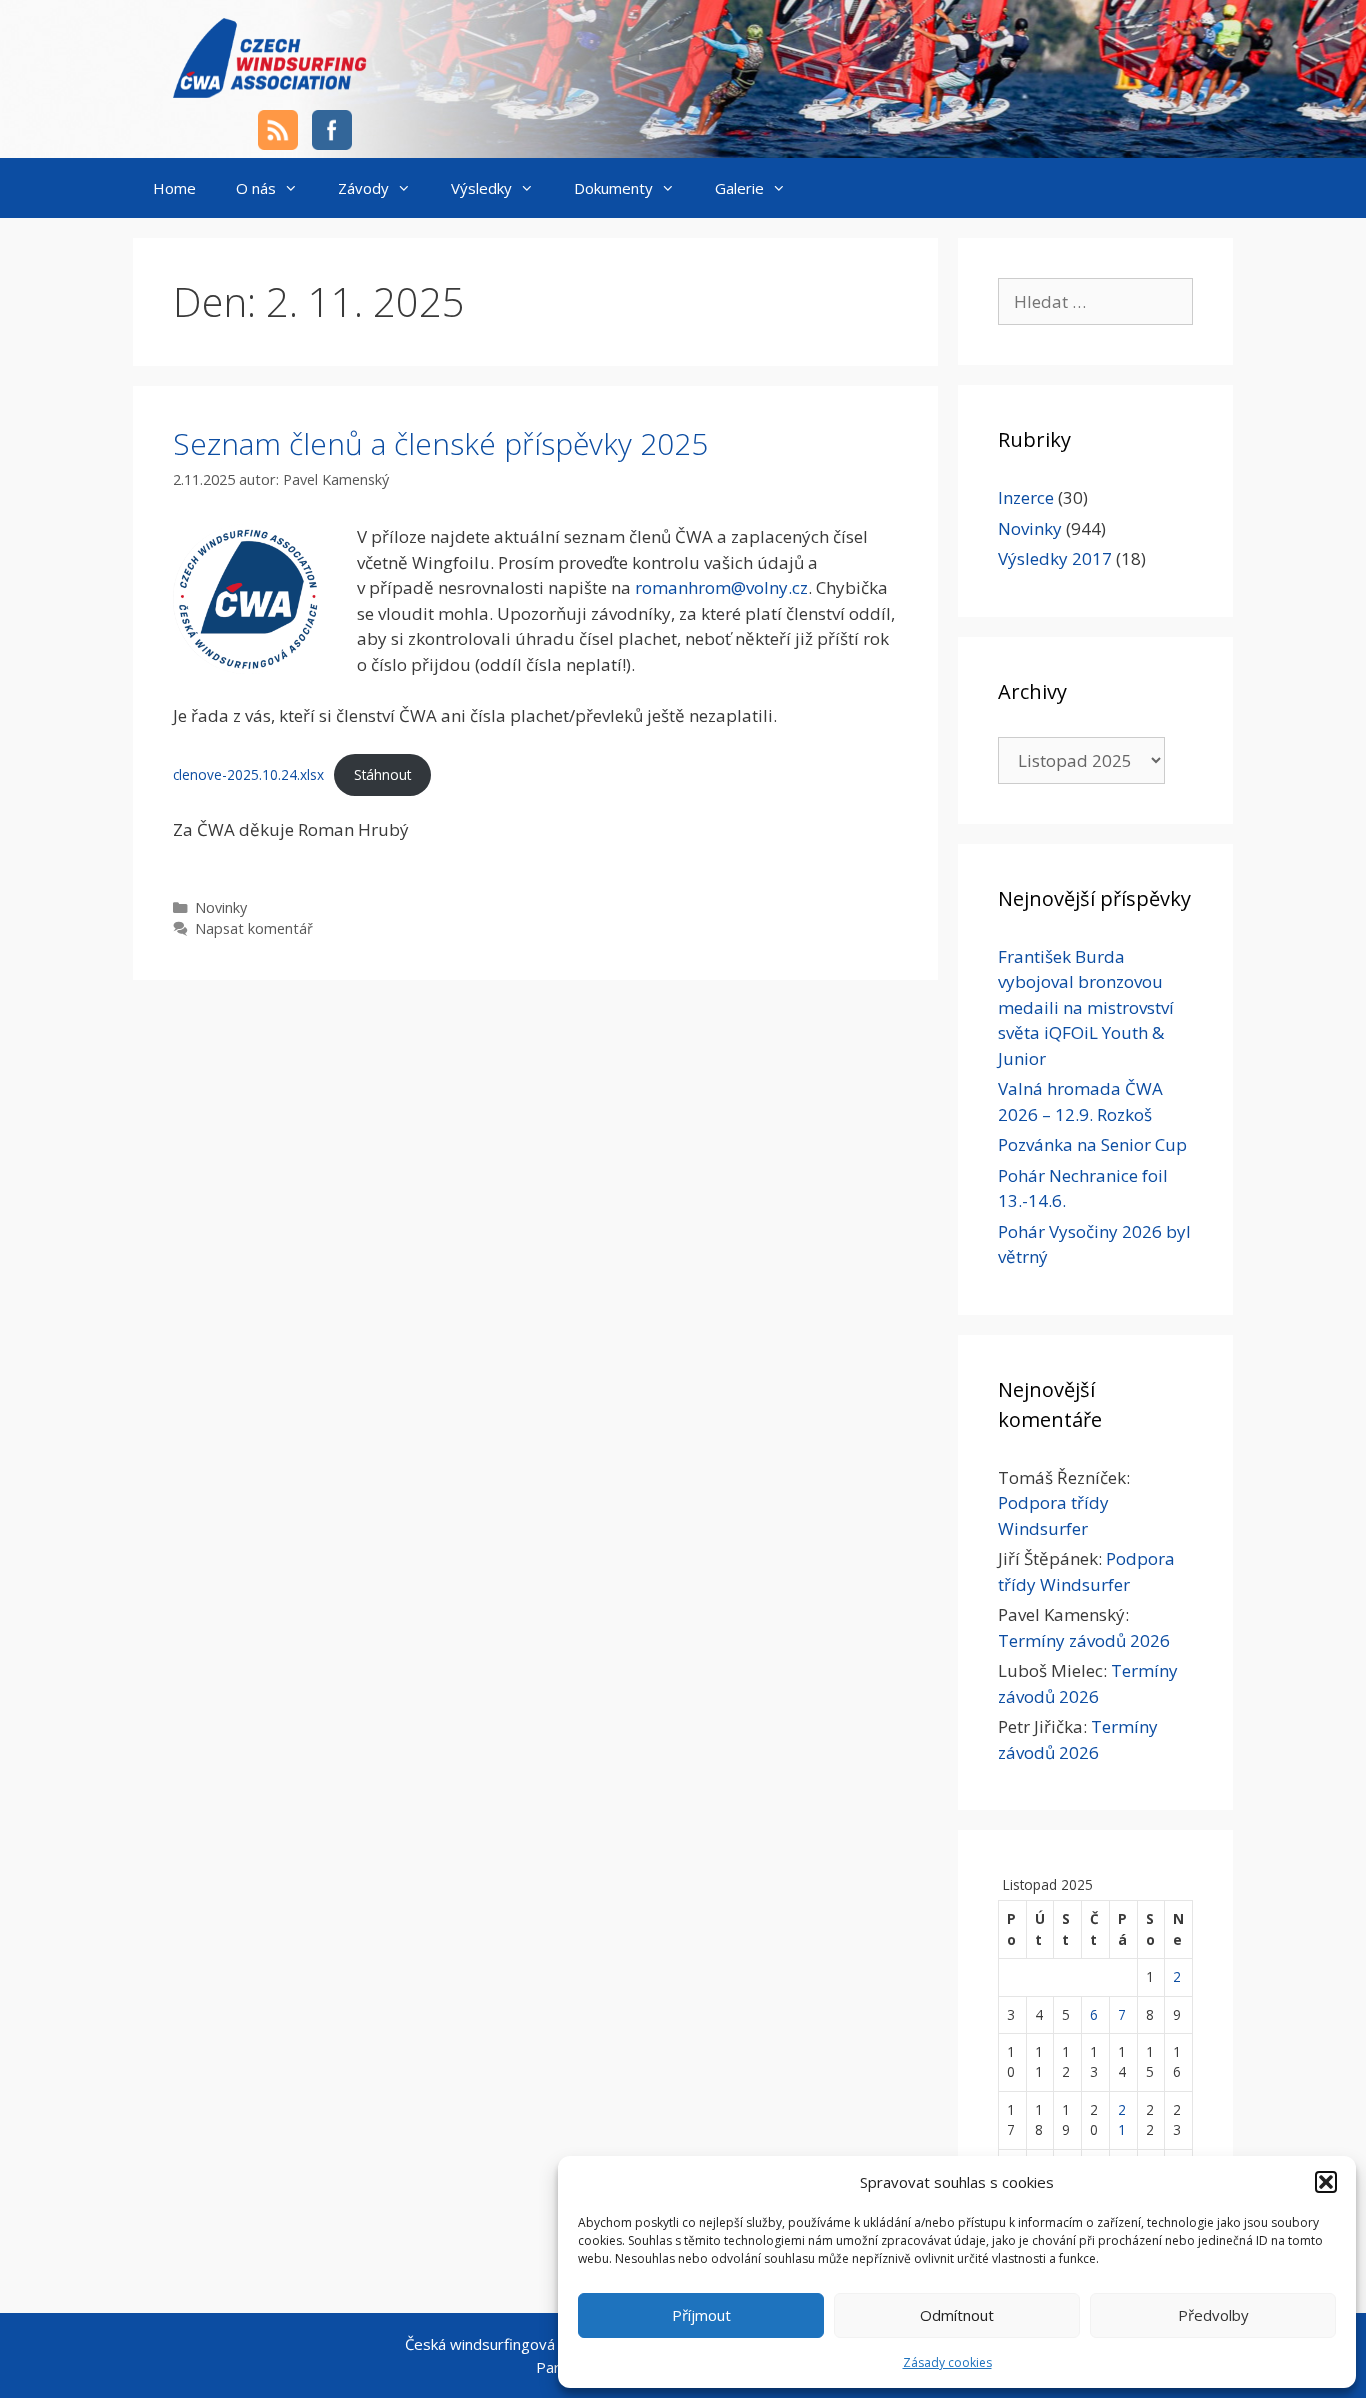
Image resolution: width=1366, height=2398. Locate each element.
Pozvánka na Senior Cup (1092, 1144)
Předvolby (1213, 2315)
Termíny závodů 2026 (1084, 1640)
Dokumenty (613, 188)
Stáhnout (382, 774)
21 (1122, 2119)
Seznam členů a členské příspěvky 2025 (440, 443)
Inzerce (1026, 497)
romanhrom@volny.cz (721, 587)
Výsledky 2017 (1055, 558)
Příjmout (701, 2315)
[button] (1326, 2182)
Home (174, 188)
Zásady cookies (947, 2362)
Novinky (221, 907)
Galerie (739, 188)
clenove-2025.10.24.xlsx (248, 774)
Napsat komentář (254, 928)
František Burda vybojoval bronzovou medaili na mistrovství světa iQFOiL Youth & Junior (1086, 1007)
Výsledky (481, 188)
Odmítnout (957, 2315)
